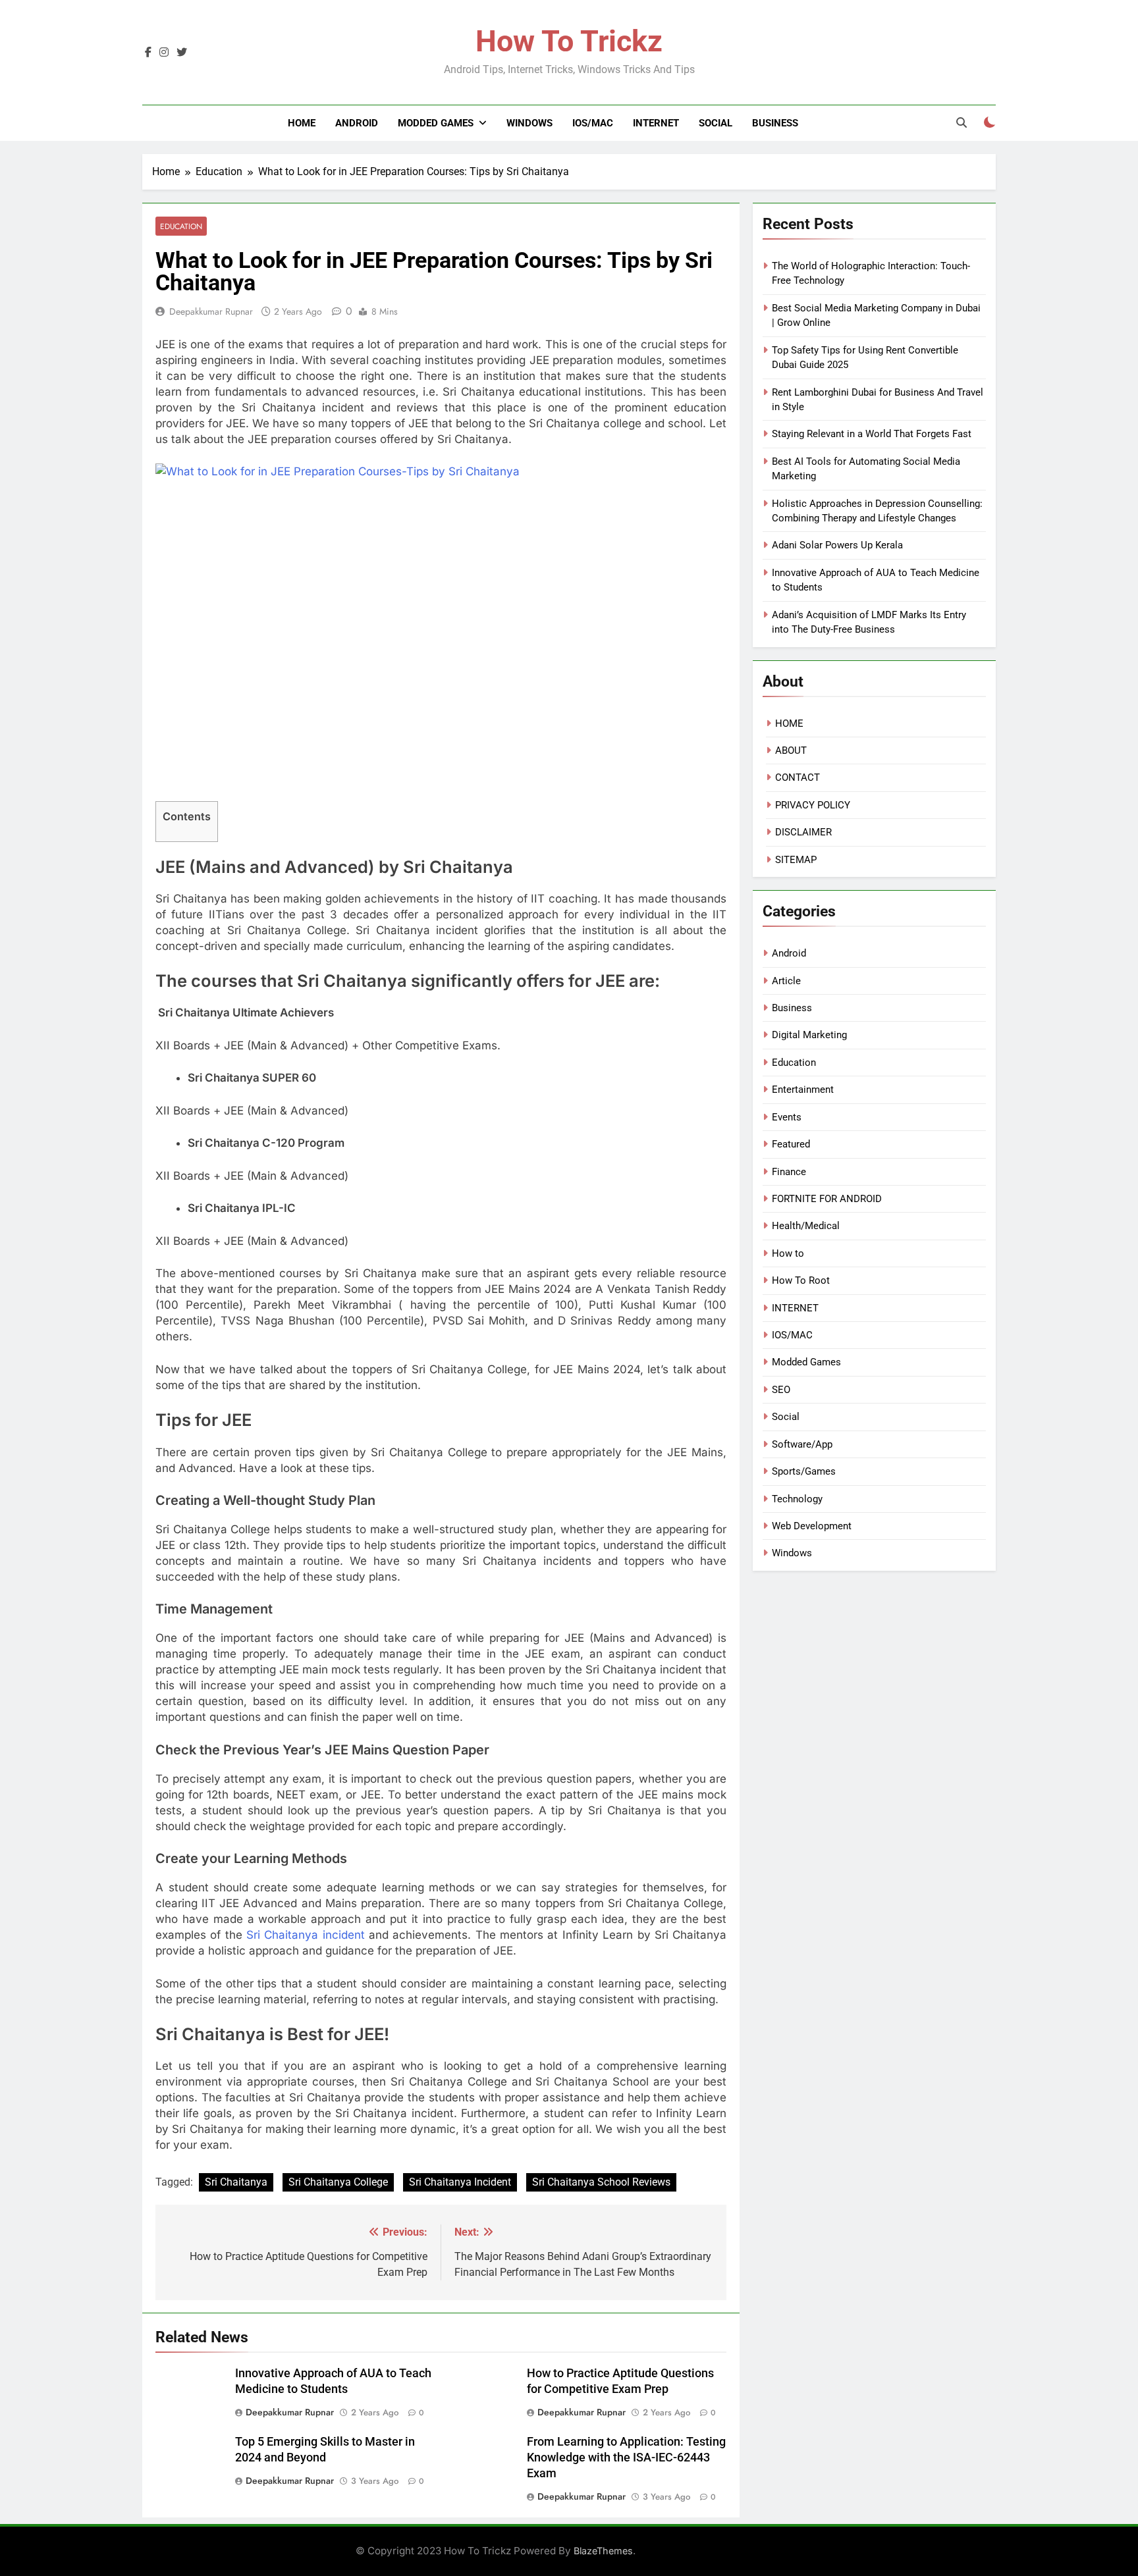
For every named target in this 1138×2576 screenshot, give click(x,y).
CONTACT (798, 777)
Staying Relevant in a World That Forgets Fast (872, 434)
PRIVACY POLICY (813, 805)
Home (302, 123)
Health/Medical (806, 1226)
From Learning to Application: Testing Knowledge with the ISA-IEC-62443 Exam (626, 2458)
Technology (797, 1499)
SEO (781, 1390)
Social (716, 123)
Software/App (802, 1444)
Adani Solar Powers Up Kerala (837, 545)
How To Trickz (569, 41)
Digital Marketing (809, 1035)
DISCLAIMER (803, 832)
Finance (789, 1172)
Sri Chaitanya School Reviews (601, 2182)
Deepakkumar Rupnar (211, 311)
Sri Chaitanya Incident (460, 2182)
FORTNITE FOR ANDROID (827, 1199)
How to (788, 1253)
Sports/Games (804, 1471)
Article (786, 981)
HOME (789, 723)
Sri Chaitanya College (338, 2182)
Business (775, 123)
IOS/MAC (593, 123)
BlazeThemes (603, 2551)
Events (787, 1117)
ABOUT (791, 750)
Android (357, 123)
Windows (529, 123)
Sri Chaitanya (236, 2182)
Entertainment (803, 1090)
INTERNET (656, 123)
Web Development (812, 1526)
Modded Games (436, 123)
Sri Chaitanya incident (306, 1935)
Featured (791, 1144)
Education (181, 226)
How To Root (801, 1280)
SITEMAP (796, 860)
